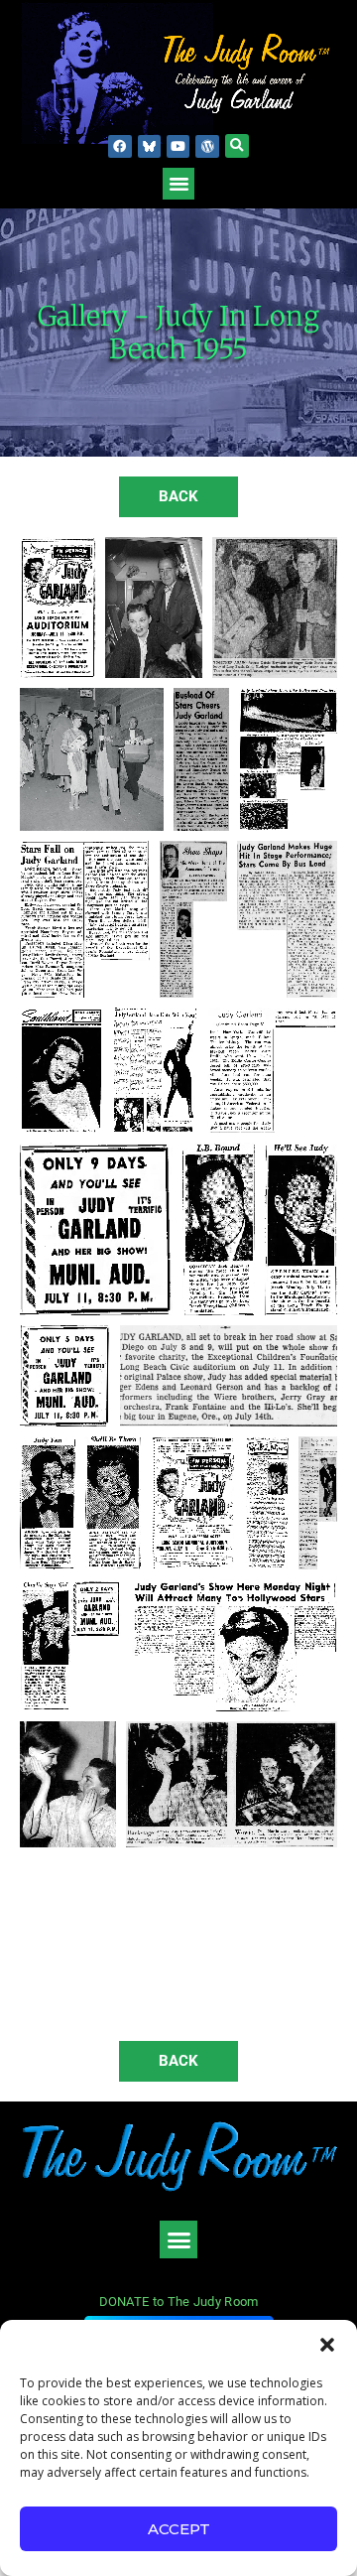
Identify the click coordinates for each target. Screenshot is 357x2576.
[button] (327, 2345)
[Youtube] (178, 146)
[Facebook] (119, 146)
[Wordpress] (207, 146)
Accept (179, 2529)
